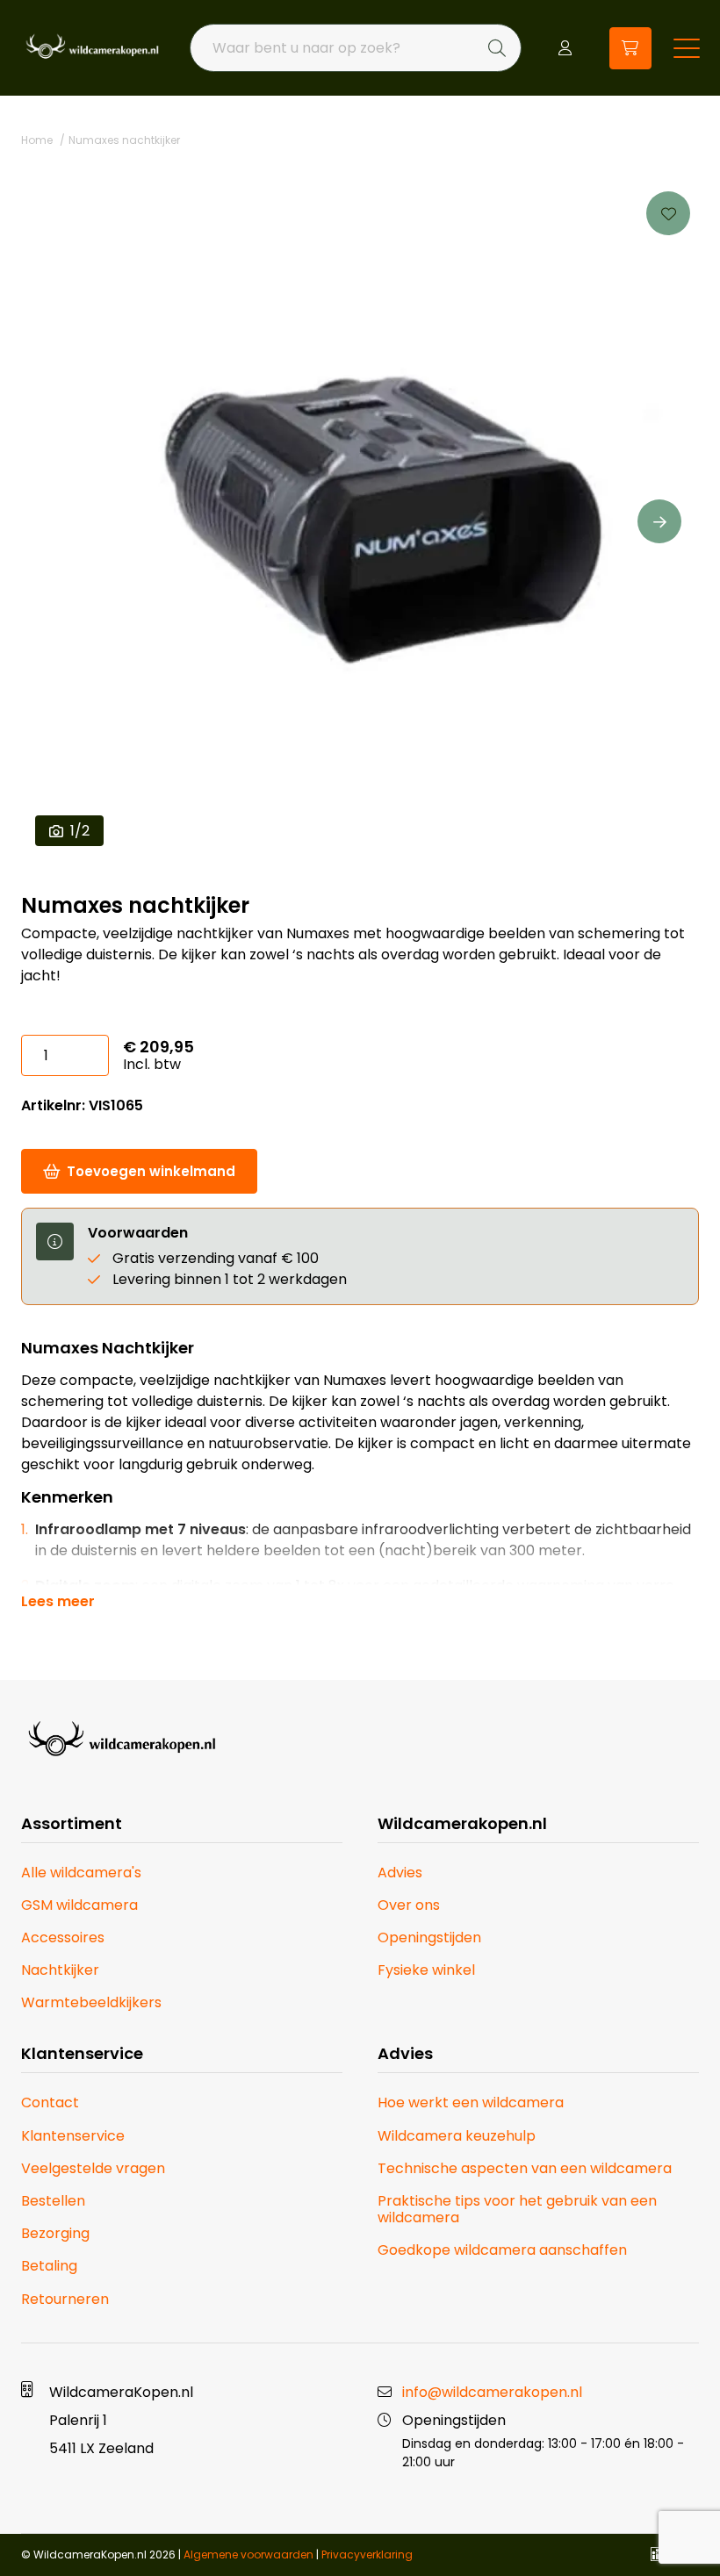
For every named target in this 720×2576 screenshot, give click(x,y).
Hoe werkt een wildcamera (471, 2102)
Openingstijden (429, 1937)
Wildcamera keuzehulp (457, 2136)
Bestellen (53, 2201)
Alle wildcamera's (81, 1873)
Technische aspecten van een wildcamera (525, 2168)
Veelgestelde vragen (93, 2168)
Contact (50, 2102)
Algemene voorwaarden (248, 2554)
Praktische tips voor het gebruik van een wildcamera (517, 2209)
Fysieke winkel (426, 1970)
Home (37, 140)
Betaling (49, 2266)
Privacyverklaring (367, 2554)
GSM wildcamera (79, 1905)
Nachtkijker (60, 1970)
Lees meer (58, 1602)
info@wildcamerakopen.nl (492, 2392)
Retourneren (65, 2299)
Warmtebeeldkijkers (91, 2002)
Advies (400, 1873)
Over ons (409, 1905)
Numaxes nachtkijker (124, 140)
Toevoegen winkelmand (151, 1171)
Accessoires (63, 1937)
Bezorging (55, 2233)
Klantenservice (73, 2136)
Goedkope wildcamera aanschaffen (502, 2250)
